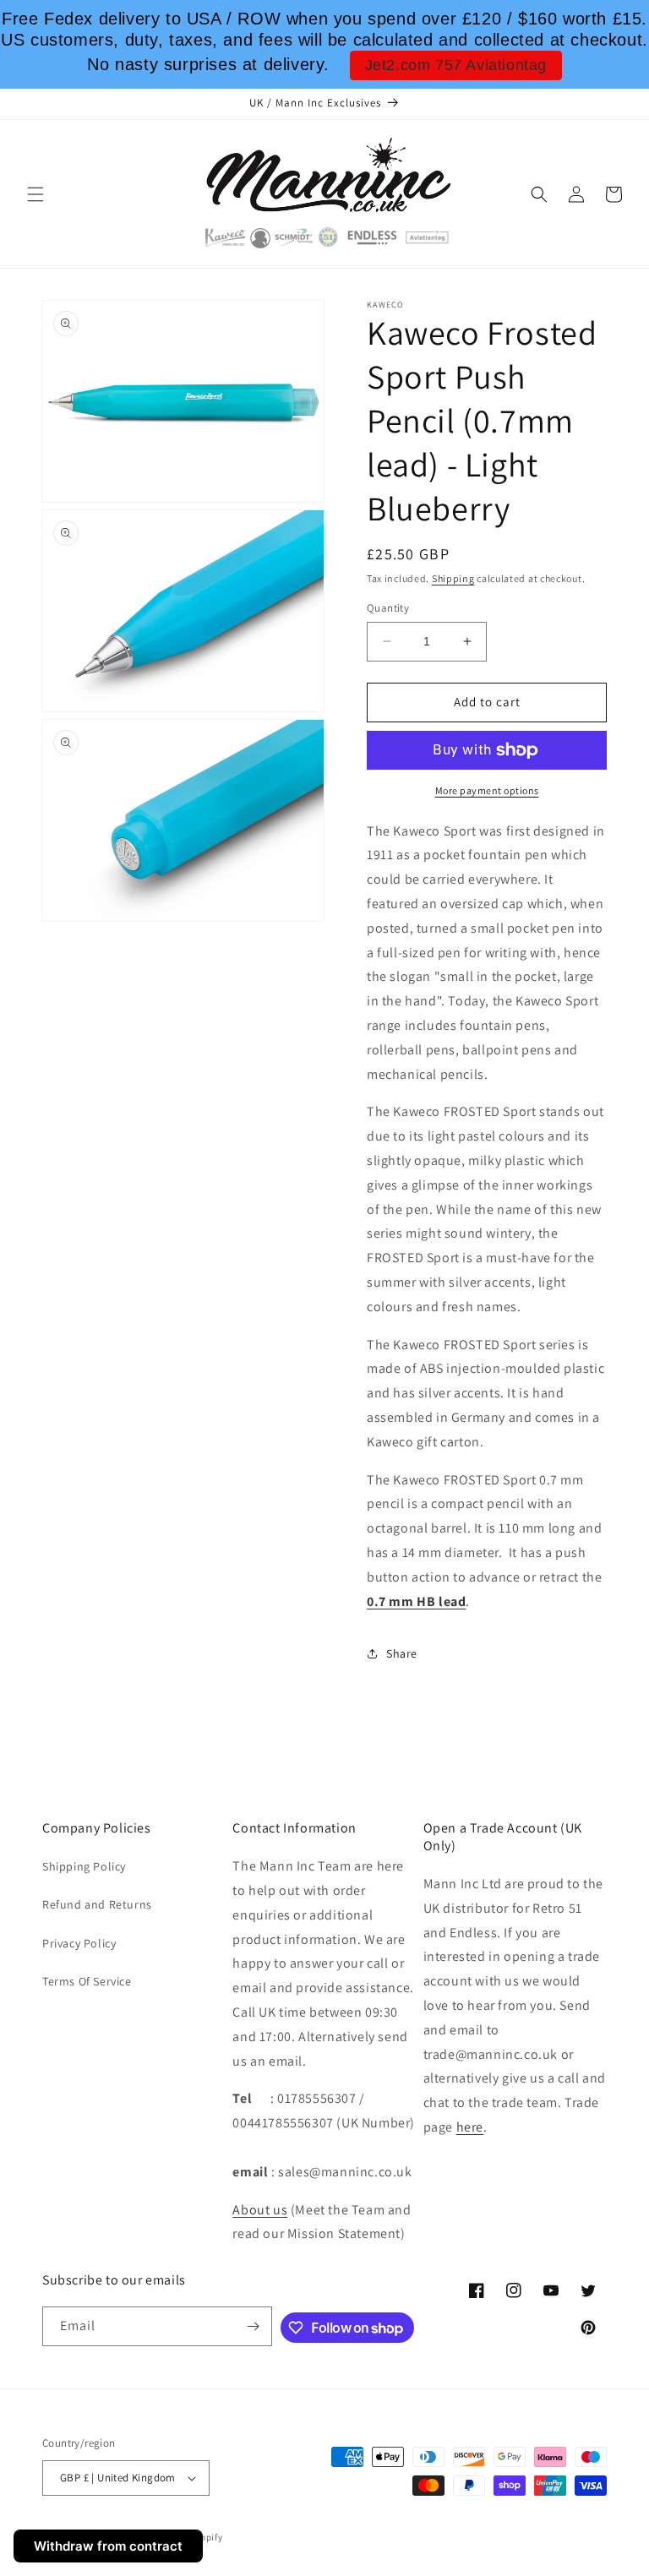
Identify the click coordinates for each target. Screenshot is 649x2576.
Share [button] (402, 1653)
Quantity (388, 608)
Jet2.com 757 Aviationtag (456, 65)
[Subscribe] (253, 2326)
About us (260, 2210)
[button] (35, 194)
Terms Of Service (87, 1981)
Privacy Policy (79, 1943)
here (470, 2127)
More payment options (487, 790)
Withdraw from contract (108, 2546)
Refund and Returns (97, 1904)
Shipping (453, 578)
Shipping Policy (84, 1866)
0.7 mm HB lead (416, 1601)
